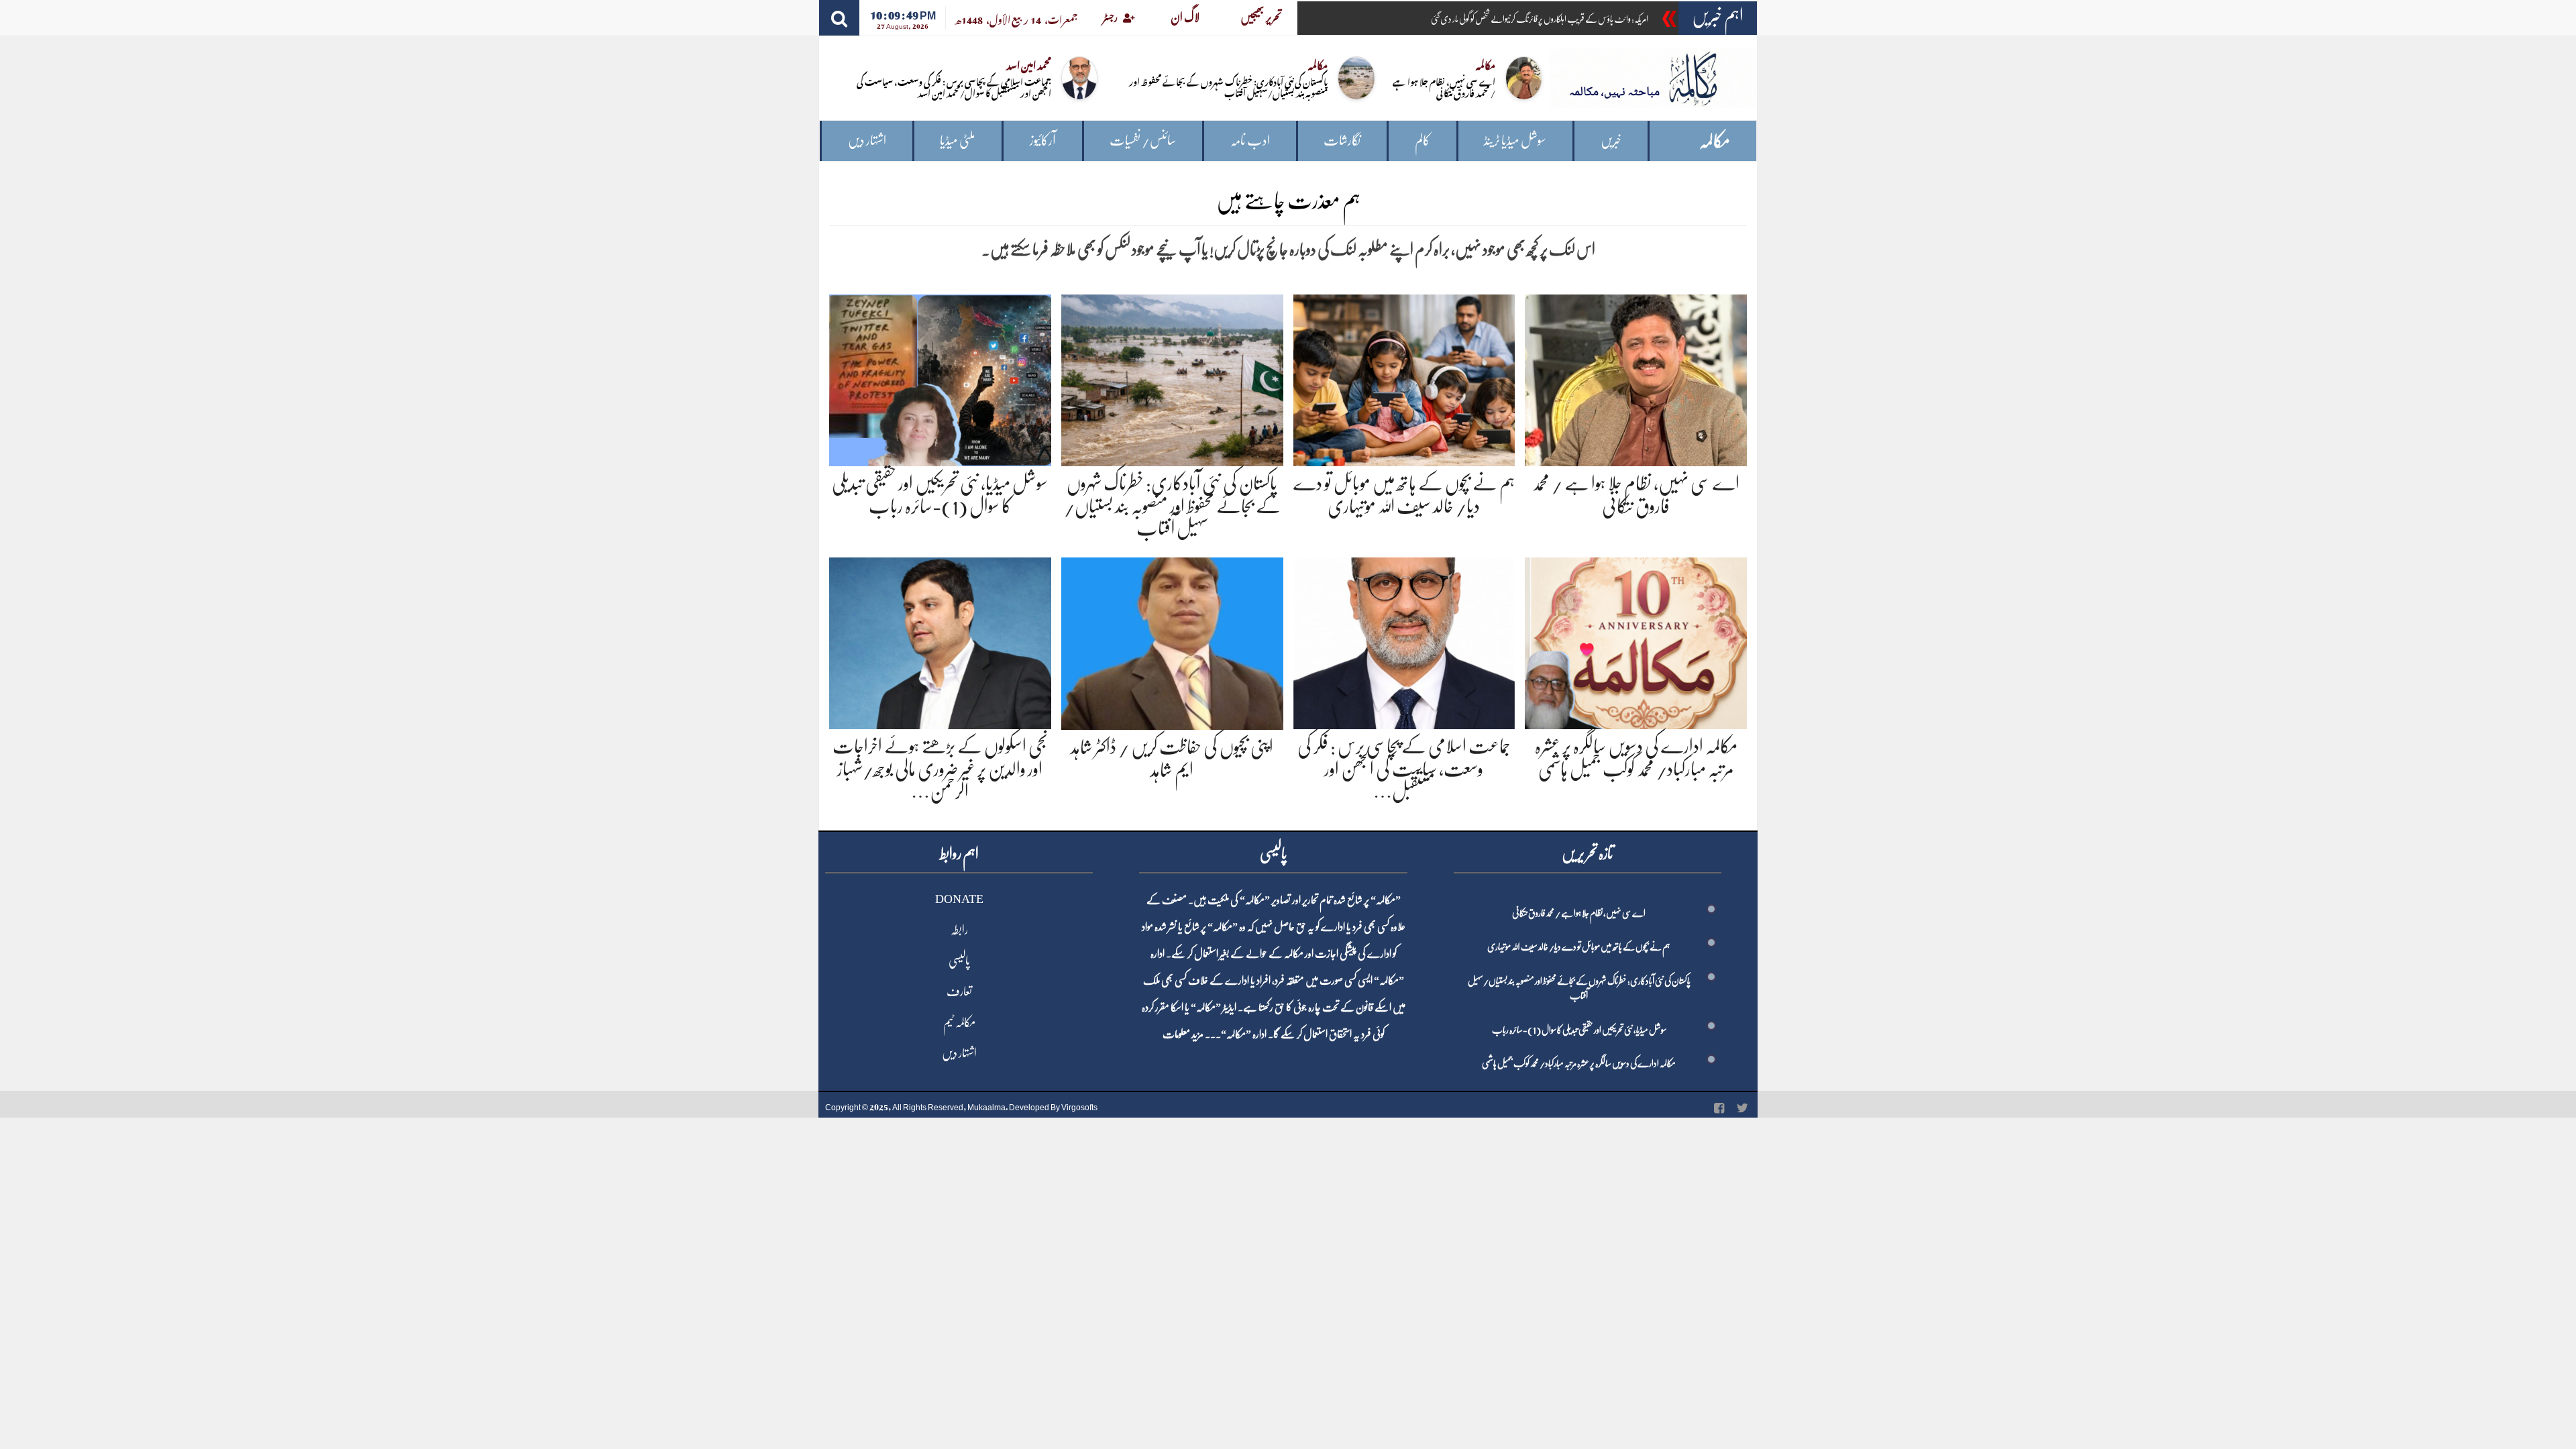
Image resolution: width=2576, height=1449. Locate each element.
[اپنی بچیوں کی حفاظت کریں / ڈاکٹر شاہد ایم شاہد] (1172, 641)
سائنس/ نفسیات (1143, 141)
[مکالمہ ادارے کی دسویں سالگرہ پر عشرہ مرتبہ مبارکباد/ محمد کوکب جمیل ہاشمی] (1636, 641)
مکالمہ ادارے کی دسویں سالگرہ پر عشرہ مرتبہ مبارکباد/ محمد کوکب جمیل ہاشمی (1579, 1063)
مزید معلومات (1183, 1034)
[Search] (839, 18)
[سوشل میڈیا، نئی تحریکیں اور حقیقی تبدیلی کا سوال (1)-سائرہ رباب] (940, 378)
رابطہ (959, 930)
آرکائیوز (1043, 141)
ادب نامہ (1250, 141)
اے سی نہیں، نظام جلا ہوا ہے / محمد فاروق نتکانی (1444, 87)
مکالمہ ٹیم (959, 1022)
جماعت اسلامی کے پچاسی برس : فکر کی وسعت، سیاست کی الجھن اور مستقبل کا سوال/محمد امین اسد (954, 87)
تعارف (959, 991)
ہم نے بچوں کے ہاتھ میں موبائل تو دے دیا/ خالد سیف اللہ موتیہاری (1579, 947)
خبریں (1611, 141)
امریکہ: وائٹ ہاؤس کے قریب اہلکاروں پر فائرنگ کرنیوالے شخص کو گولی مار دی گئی (1540, 19)
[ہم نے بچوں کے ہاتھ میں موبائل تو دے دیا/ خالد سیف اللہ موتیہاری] (1404, 378)
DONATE (959, 899)
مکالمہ (1715, 141)
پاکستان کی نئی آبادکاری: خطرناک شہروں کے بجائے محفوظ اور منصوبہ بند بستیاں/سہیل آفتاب (1228, 87)
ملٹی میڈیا (958, 141)
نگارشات (1342, 141)
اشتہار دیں (867, 141)
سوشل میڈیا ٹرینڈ (1515, 141)
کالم (1423, 141)
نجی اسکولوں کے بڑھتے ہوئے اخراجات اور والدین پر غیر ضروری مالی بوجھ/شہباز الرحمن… (940, 769)
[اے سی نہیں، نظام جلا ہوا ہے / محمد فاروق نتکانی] (1636, 378)
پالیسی (959, 961)
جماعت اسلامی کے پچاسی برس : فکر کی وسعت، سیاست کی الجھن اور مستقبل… (1404, 769)
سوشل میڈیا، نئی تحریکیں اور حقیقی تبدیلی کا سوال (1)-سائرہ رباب (1579, 1030)
